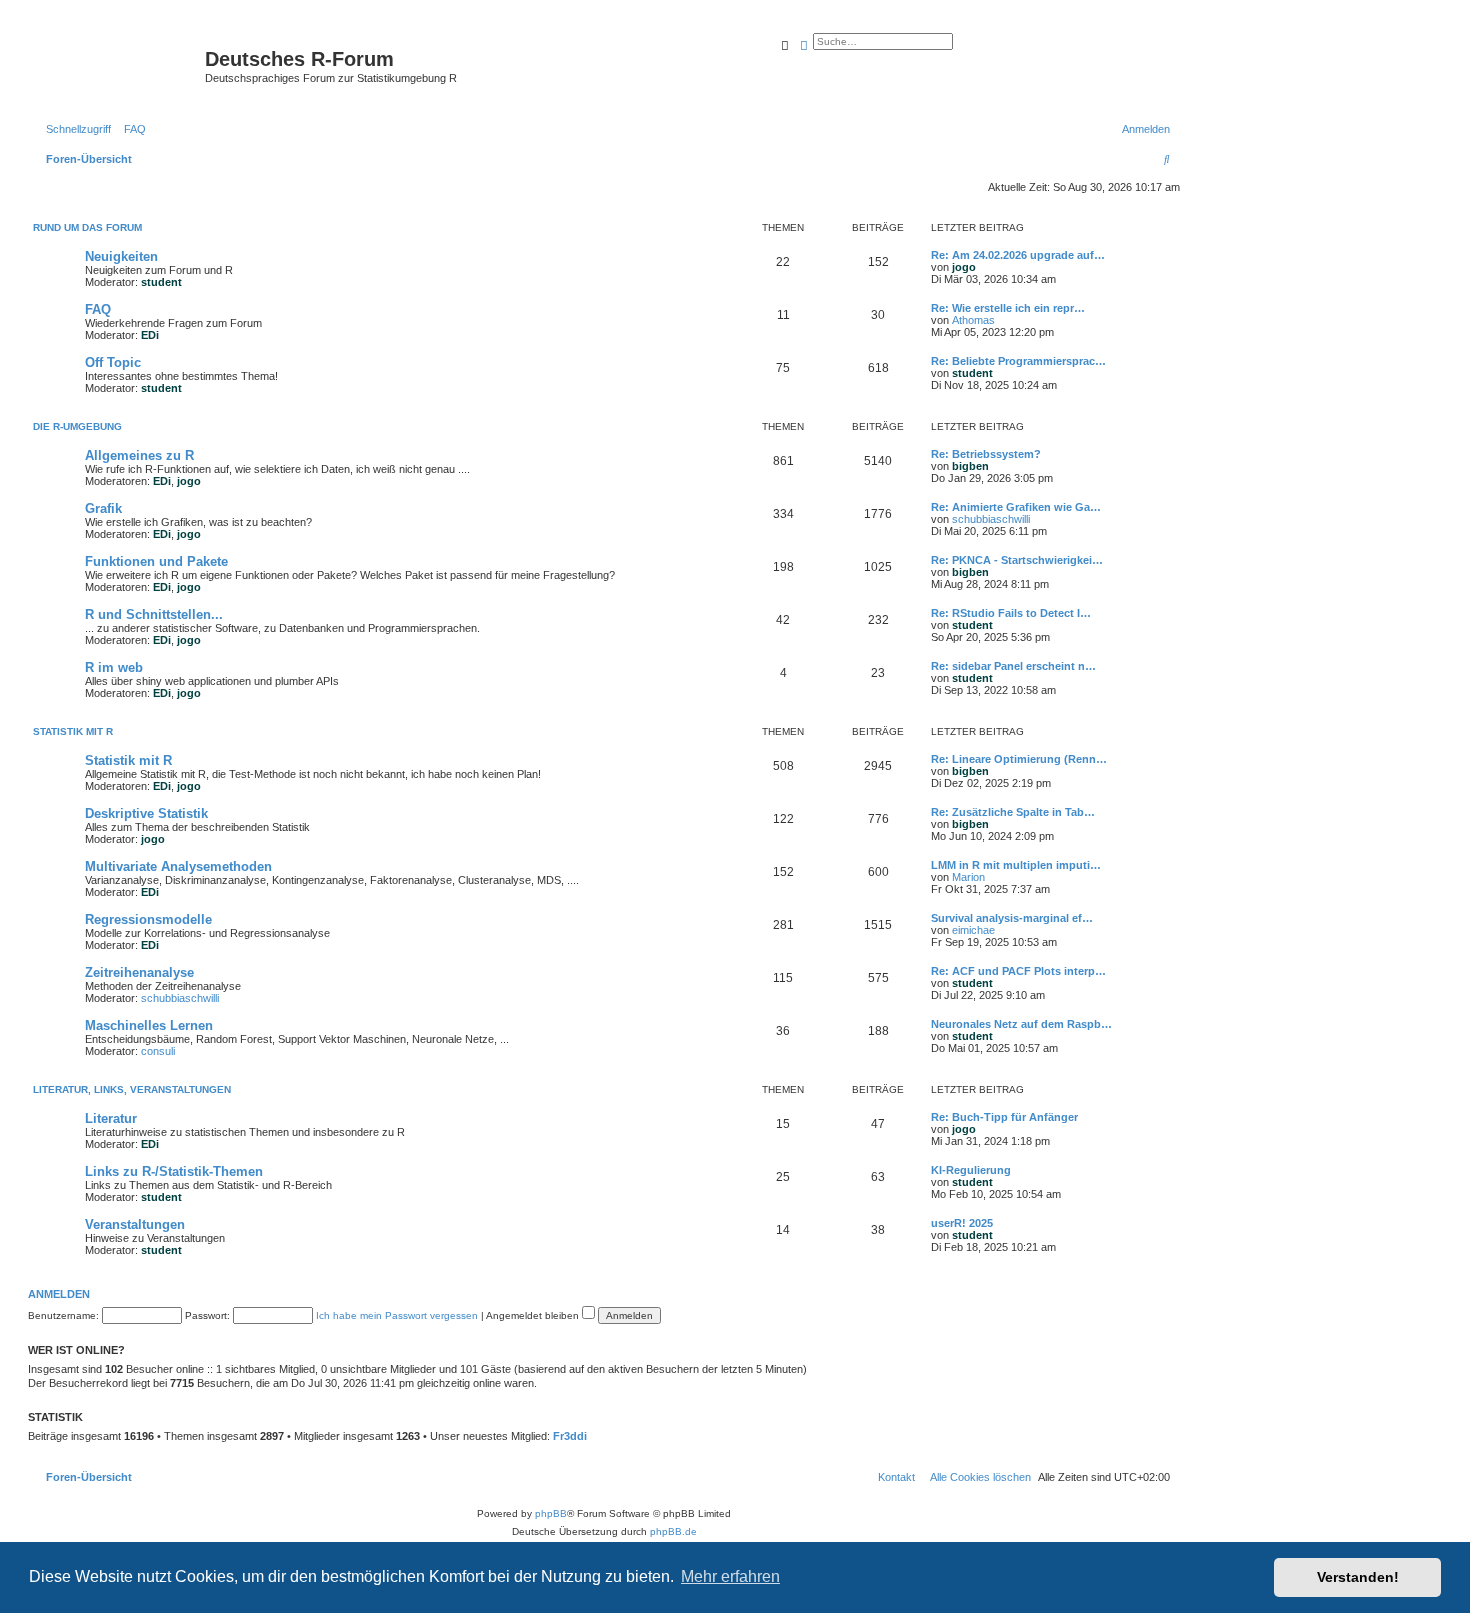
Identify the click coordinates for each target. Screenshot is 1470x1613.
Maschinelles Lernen (149, 1025)
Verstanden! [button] (1358, 1577)
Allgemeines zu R (139, 455)
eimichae (973, 930)
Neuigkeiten (121, 256)
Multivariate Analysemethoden (178, 866)
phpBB (551, 1513)
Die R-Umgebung (77, 426)
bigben (970, 466)
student (161, 282)
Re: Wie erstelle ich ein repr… (1008, 308)
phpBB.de (673, 1531)
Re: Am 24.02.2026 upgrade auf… (1018, 255)
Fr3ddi (570, 1436)
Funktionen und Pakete (156, 561)
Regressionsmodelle (148, 919)
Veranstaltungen (135, 1224)
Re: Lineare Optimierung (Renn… (1019, 759)
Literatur (111, 1118)
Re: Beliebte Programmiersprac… (1018, 361)
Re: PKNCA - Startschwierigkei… (1017, 560)
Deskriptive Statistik (146, 813)
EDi (150, 335)
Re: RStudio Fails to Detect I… (1011, 613)
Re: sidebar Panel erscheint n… (1013, 666)
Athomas (973, 320)
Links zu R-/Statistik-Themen (174, 1171)
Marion (968, 877)
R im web (114, 667)
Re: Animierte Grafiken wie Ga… (1016, 507)
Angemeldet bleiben (534, 1315)
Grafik (103, 508)
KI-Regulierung (971, 1170)
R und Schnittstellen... (154, 614)
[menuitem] (131, 129)
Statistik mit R (73, 731)
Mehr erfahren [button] (730, 1576)
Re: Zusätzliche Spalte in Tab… (1013, 812)
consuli (158, 1051)
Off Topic (113, 362)
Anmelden (59, 1294)
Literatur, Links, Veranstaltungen (132, 1089)
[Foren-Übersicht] (119, 65)
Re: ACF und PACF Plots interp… (1018, 971)
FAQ (98, 309)
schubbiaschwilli (991, 519)
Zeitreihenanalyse (139, 972)
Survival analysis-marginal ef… (1012, 918)
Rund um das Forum (87, 227)
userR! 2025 (962, 1223)
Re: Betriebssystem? (986, 454)
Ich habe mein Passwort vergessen (397, 1315)
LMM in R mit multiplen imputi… (1016, 865)
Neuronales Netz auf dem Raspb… (1021, 1024)
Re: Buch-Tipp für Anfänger (1004, 1117)
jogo (964, 267)
